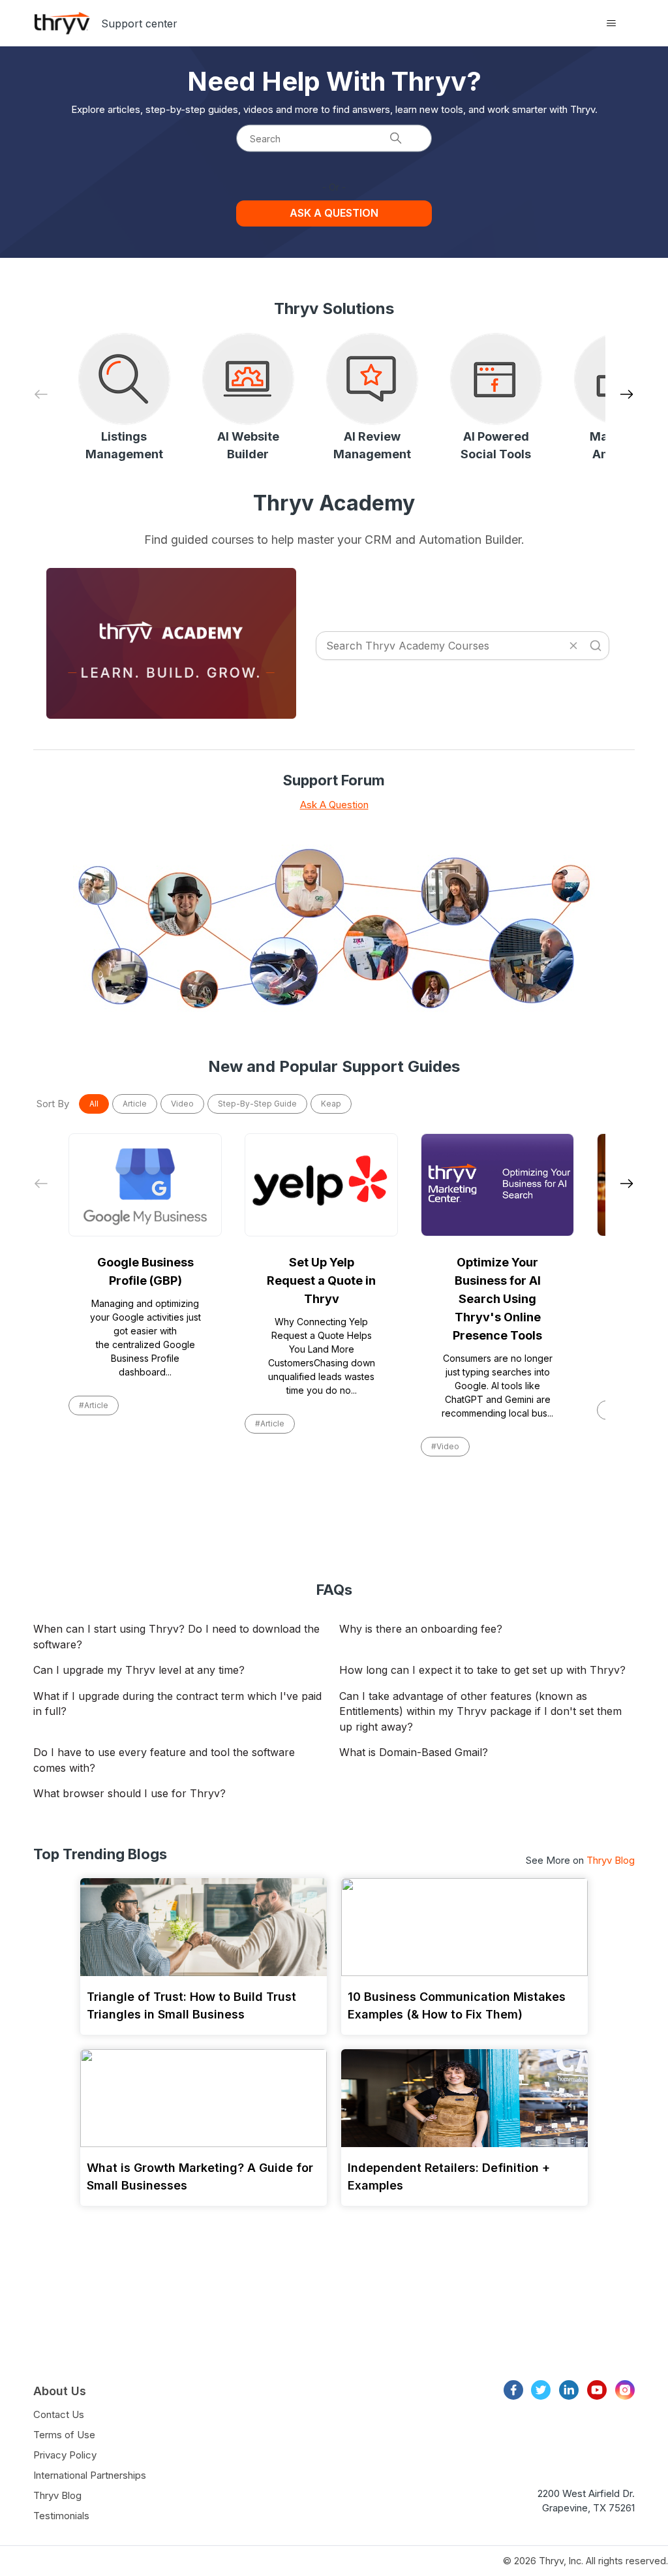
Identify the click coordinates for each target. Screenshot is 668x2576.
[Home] (62, 23)
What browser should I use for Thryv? (129, 1793)
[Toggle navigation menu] (612, 24)
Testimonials (61, 2516)
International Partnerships (90, 2475)
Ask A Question (334, 805)
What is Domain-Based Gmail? (414, 1752)
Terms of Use (64, 2435)
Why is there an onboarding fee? (421, 1629)
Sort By (53, 1104)
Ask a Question (334, 213)
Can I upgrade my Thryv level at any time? (139, 1670)
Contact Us (59, 2414)
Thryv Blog (611, 1860)
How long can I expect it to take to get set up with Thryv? (482, 1670)
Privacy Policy (65, 2455)
